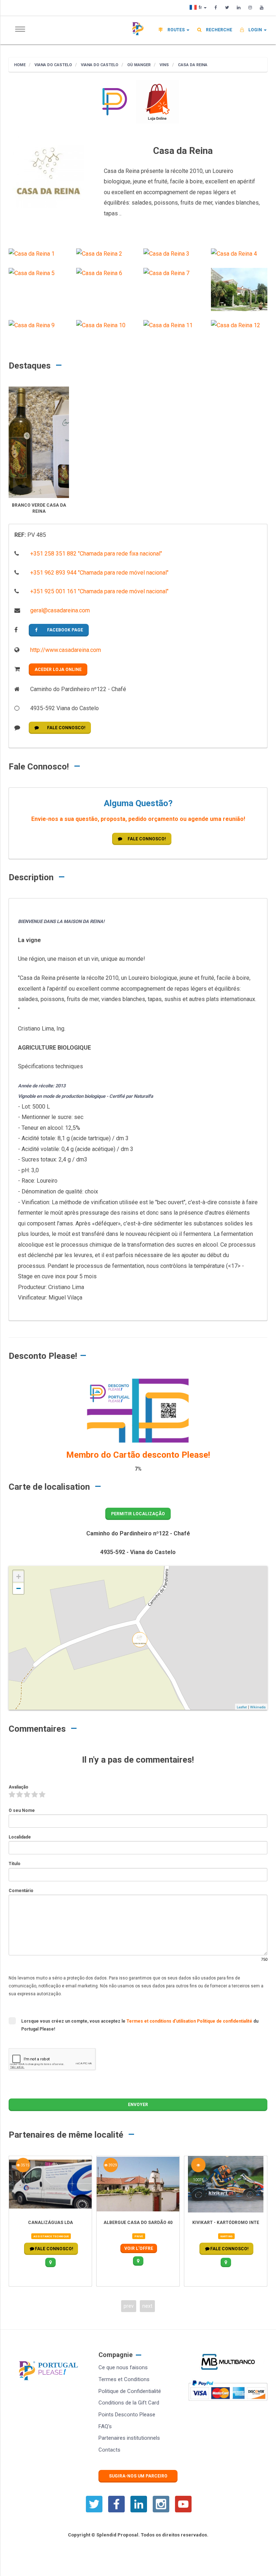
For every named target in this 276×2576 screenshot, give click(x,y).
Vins (164, 65)
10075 (198, 2165)
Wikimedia (258, 1707)
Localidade (20, 1837)
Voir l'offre (139, 2248)
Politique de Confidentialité (130, 2391)
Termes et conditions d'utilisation (162, 2021)
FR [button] (201, 8)
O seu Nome (22, 1810)
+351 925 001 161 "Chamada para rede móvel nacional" (99, 591)
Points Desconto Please (127, 2415)
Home (20, 65)
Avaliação (19, 1787)
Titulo (15, 1864)
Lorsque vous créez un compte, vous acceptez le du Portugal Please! (140, 2025)
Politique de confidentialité (225, 2021)
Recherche (218, 30)
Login (255, 30)
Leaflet (242, 1707)
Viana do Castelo (53, 65)
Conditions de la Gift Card (129, 2403)
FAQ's (105, 2426)
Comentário (21, 1891)
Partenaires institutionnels (129, 2438)
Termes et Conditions (124, 2379)
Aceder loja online (58, 670)
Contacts (109, 2450)
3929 (112, 2165)
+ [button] (19, 1577)
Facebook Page (65, 630)
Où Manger (138, 65)
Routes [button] (176, 30)
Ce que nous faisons (123, 2367)
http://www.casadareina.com (65, 650)
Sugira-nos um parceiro (138, 2476)
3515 (25, 2165)
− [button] (19, 1588)
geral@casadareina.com (59, 610)
